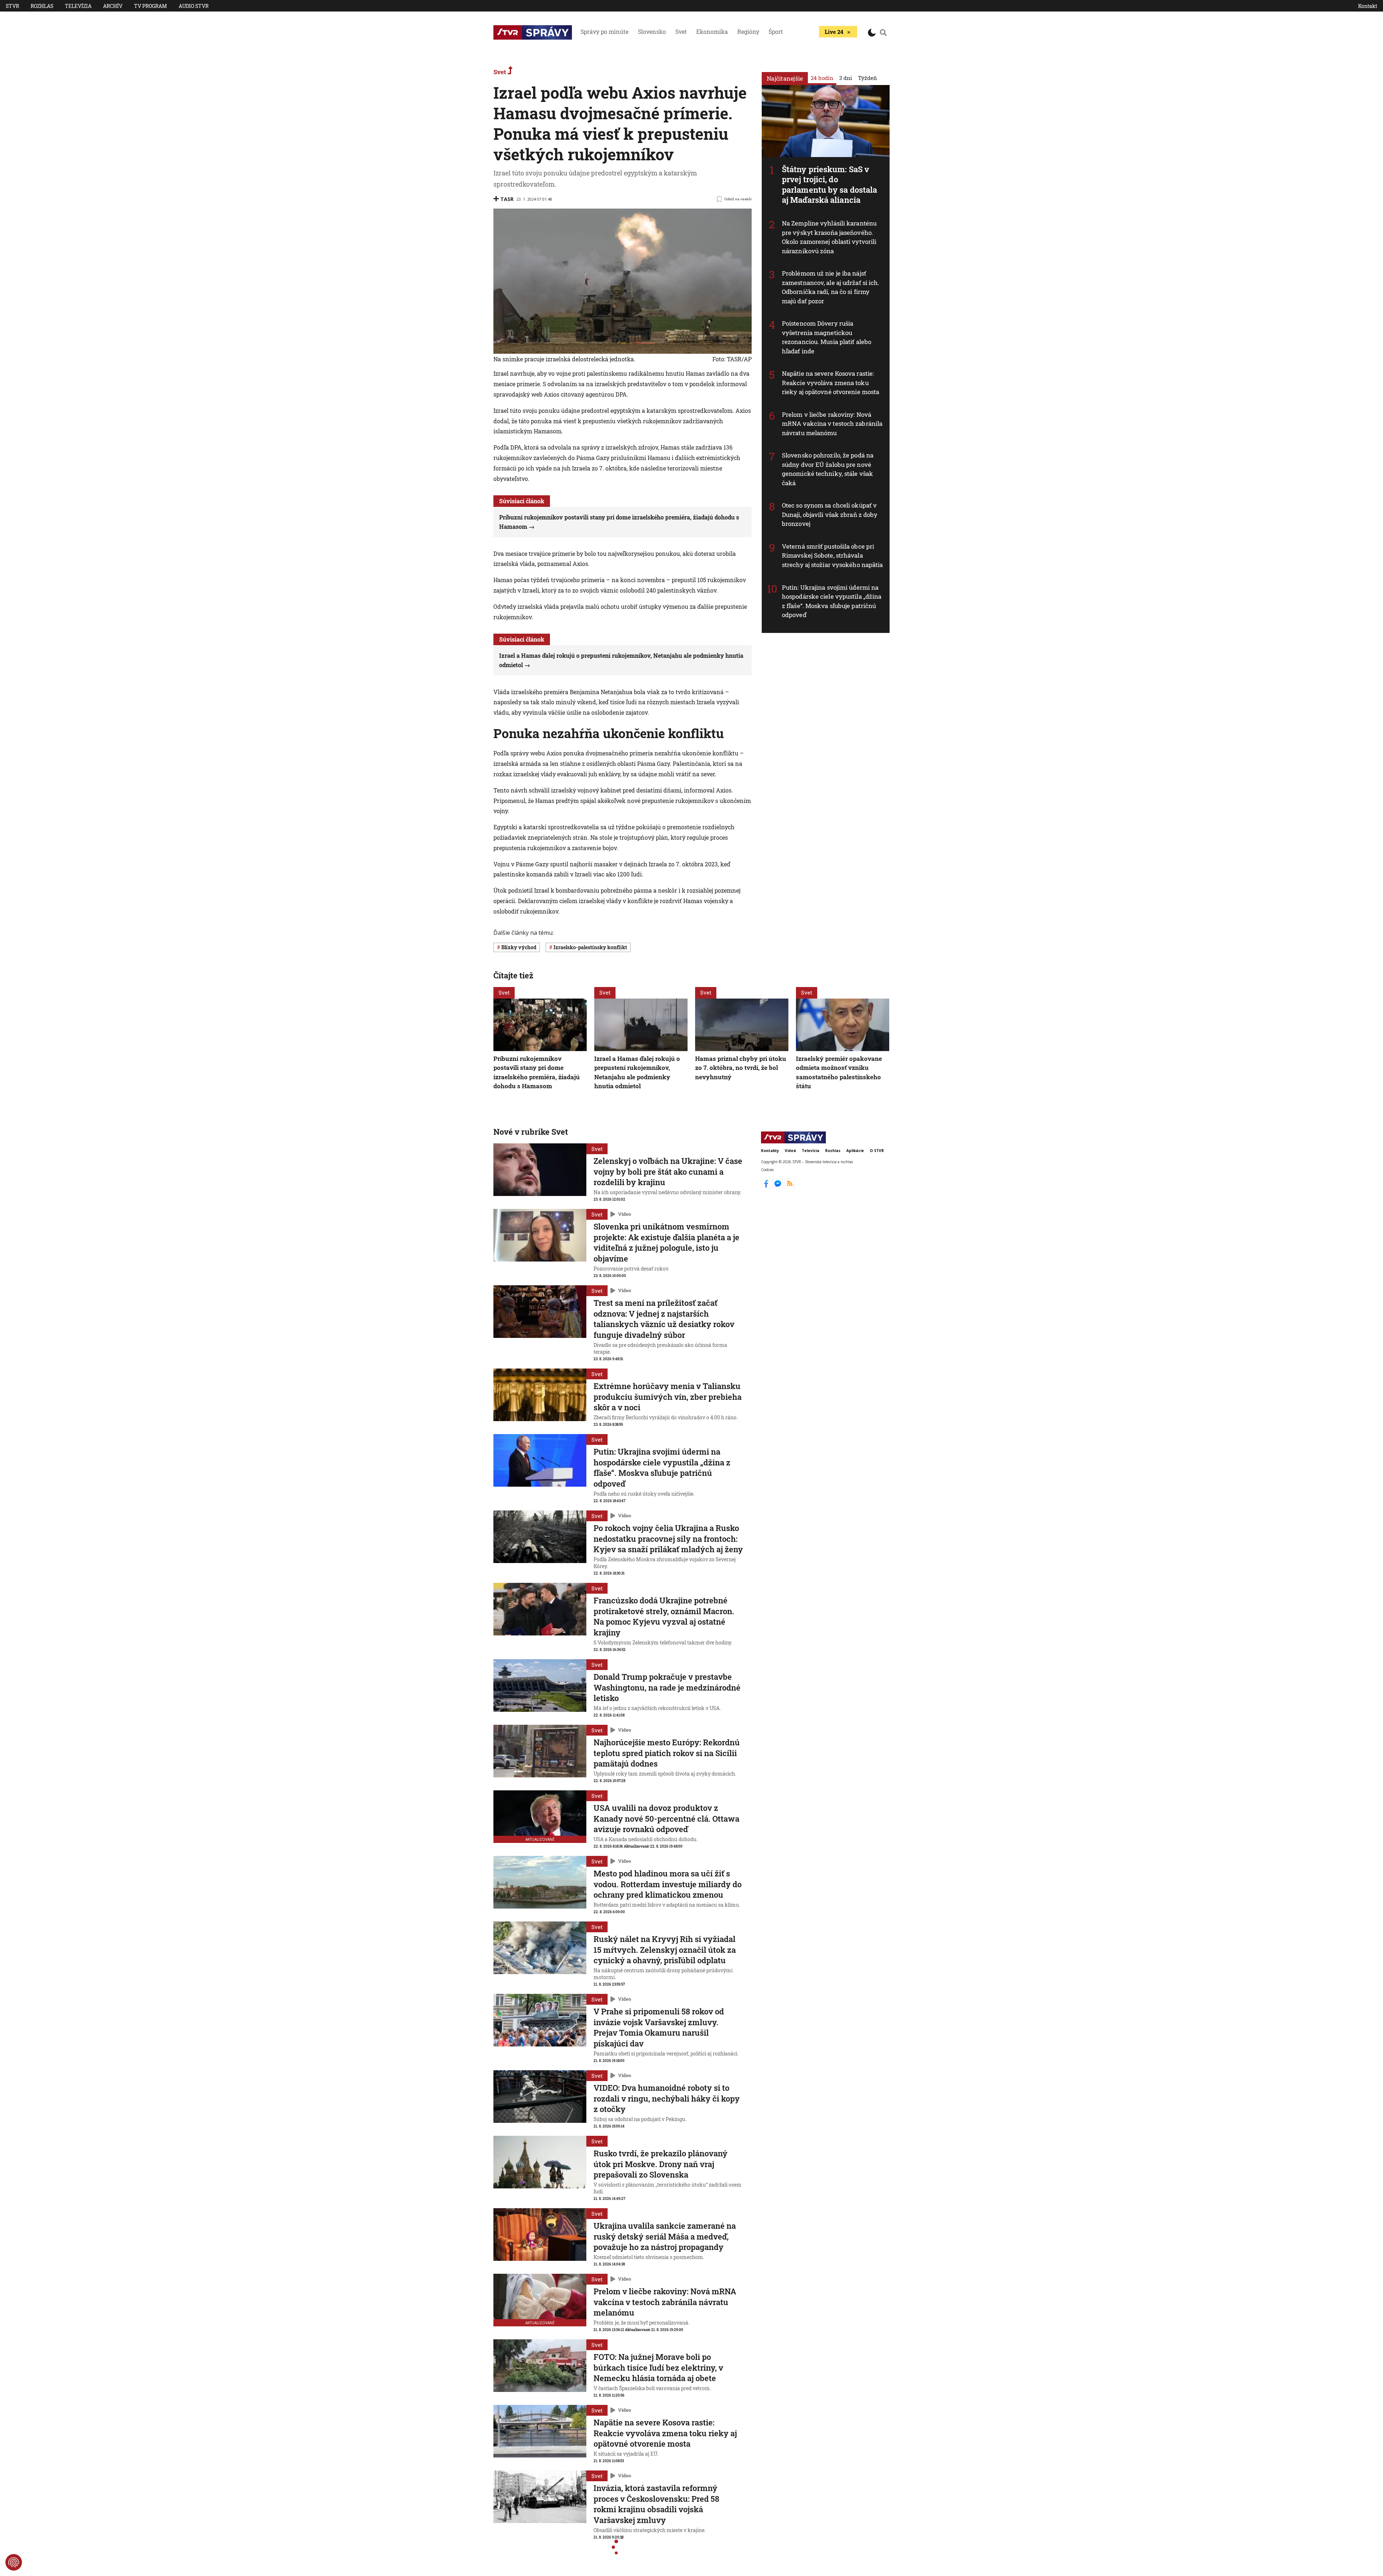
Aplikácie (855, 1151)
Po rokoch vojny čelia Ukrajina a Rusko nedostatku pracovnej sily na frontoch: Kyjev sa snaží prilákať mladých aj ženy (668, 1539)
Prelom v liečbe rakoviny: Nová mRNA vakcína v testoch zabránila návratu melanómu (832, 424)
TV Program (151, 6)
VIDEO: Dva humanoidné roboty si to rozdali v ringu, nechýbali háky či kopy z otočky (667, 2098)
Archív (113, 6)
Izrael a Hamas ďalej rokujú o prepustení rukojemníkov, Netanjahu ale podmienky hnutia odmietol (637, 1072)
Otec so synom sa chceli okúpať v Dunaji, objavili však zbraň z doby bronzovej (830, 514)
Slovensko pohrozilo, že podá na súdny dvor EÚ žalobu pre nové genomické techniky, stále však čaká (828, 469)
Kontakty (770, 1151)
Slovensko (652, 32)
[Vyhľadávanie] (883, 32)
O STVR (877, 1151)
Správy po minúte (605, 32)
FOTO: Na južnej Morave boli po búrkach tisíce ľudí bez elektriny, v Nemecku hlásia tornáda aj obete (658, 2367)
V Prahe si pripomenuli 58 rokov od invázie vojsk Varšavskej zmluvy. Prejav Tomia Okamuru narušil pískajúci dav (659, 2027)
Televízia (78, 6)
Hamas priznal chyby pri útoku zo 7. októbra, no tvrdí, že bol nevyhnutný (741, 1067)
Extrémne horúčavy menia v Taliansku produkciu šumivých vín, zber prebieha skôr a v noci (668, 1397)
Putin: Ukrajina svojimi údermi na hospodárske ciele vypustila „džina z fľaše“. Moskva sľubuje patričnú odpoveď (832, 601)
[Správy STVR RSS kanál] (790, 1186)
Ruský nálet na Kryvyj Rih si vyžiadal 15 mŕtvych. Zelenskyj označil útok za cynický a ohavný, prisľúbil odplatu (665, 1950)
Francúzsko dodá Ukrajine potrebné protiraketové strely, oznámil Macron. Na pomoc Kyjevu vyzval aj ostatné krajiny (664, 1616)
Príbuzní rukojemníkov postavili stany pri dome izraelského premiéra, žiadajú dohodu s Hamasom (537, 1072)
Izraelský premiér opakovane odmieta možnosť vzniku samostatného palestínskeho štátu (839, 1072)
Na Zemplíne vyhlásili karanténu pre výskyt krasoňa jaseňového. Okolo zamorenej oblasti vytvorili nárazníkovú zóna (829, 237)
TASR (507, 199)
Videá (790, 1151)
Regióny (748, 32)
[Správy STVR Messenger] (778, 1186)
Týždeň (867, 78)
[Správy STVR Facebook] (767, 1186)
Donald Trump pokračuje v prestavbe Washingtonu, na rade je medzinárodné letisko (667, 1687)
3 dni (846, 78)
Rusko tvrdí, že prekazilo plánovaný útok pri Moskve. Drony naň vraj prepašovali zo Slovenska (661, 2164)
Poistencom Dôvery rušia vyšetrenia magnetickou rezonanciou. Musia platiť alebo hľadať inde (827, 337)
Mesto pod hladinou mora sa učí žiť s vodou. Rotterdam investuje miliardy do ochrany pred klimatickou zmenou (668, 1884)
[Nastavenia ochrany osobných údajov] (14, 2562)
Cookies (767, 1170)
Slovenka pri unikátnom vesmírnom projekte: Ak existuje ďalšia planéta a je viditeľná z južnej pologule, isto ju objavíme (666, 1242)
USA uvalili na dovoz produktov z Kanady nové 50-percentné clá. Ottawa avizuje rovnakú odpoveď (666, 1818)
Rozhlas (42, 6)
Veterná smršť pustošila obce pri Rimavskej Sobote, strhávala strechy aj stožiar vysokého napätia (833, 555)
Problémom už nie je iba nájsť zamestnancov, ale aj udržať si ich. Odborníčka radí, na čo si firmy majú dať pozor (831, 287)
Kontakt (1368, 6)
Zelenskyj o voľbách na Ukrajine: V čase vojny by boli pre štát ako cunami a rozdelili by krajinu (668, 1171)
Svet (681, 32)
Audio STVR (194, 6)
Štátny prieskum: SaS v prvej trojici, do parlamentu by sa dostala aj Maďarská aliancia (829, 185)
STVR (12, 6)
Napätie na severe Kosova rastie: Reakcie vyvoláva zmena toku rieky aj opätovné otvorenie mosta (831, 383)
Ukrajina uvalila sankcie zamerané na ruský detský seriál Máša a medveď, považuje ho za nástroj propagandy (665, 2236)
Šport (776, 32)
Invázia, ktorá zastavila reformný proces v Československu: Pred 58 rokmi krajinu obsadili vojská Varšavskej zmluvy (656, 2504)
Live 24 (834, 32)
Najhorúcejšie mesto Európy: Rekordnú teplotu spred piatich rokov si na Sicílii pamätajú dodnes (667, 1753)
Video (625, 1214)
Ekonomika (712, 32)
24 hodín (822, 78)
